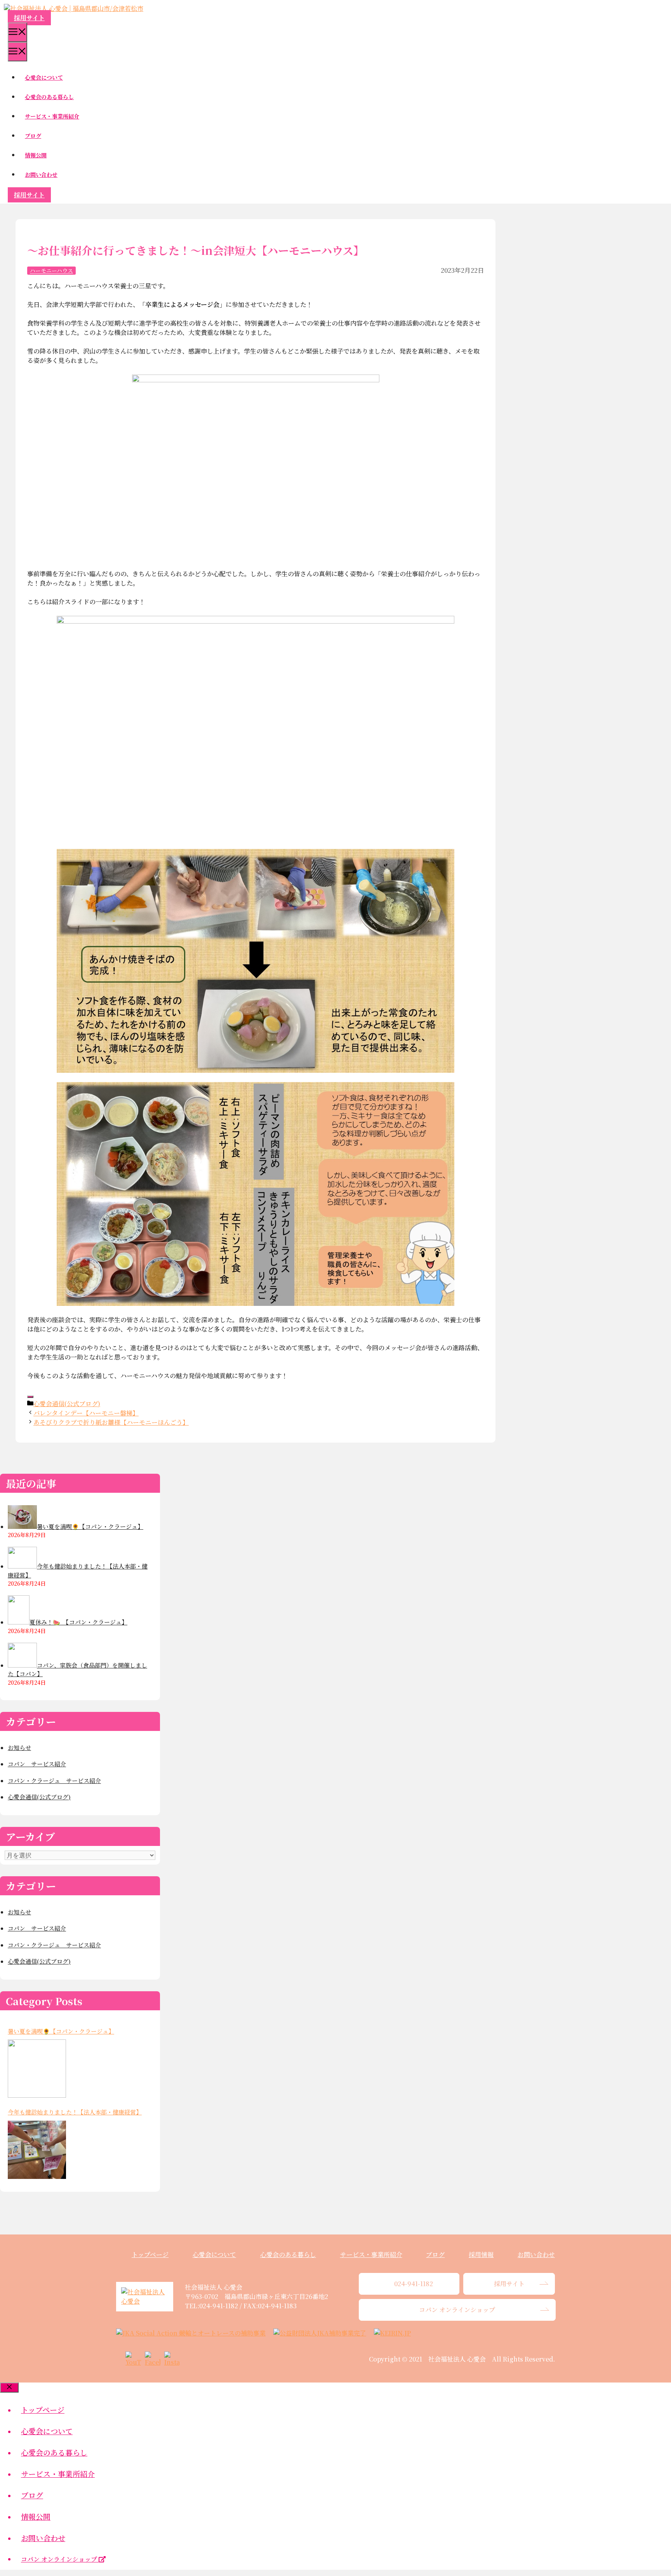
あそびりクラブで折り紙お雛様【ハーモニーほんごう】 (111, 1422)
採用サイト (29, 18)
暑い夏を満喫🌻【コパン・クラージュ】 (61, 2031)
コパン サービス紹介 (37, 1764)
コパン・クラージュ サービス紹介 (54, 1780)
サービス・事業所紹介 (52, 116)
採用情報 (481, 2254)
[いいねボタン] (30, 1397)
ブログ (33, 136)
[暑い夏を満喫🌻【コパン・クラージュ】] (37, 2069)
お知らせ (19, 1747)
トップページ (150, 2254)
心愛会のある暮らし (49, 97)
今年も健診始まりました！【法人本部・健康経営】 (75, 2112)
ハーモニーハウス (51, 270)
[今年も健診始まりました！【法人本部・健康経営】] (37, 2150)
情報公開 (36, 155)
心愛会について (44, 77)
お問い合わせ (41, 174)
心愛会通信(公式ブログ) (67, 1404)
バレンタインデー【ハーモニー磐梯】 (86, 1413)
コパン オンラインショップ (60, 2559)
